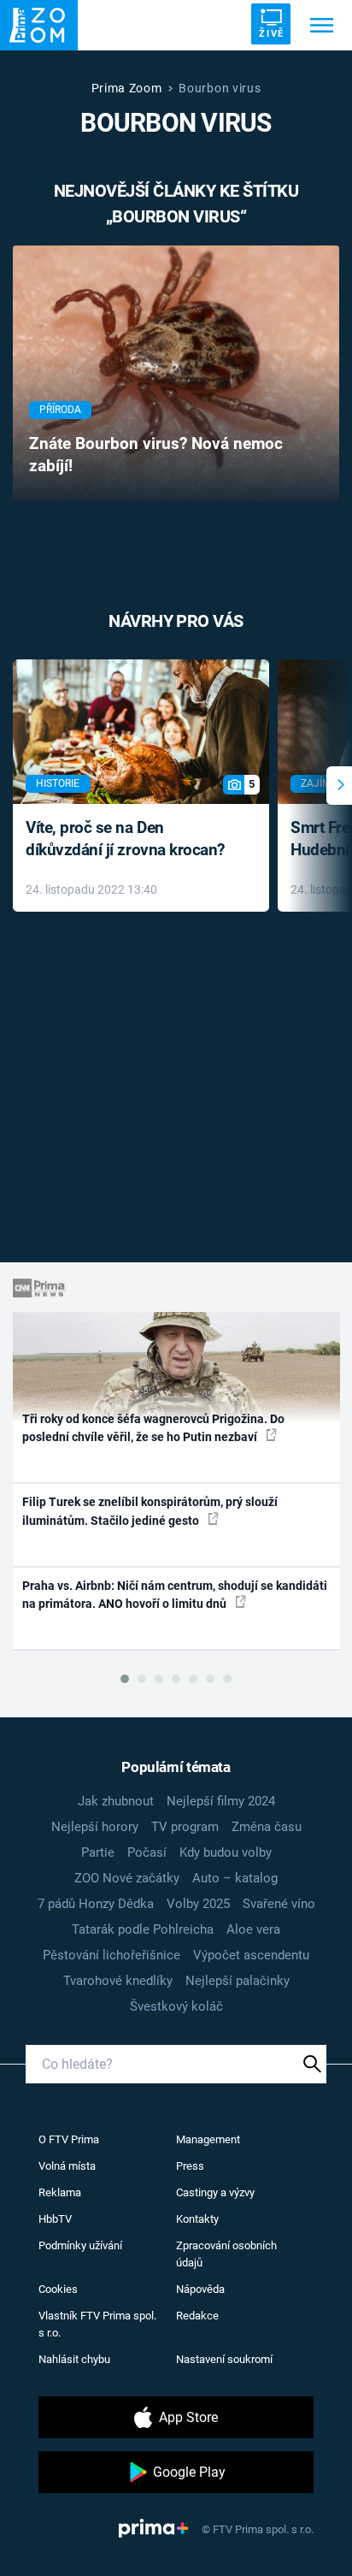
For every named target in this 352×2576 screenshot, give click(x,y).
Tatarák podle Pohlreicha (143, 1929)
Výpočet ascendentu (251, 1955)
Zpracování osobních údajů (226, 2254)
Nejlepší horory (95, 1827)
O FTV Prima (69, 2139)
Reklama (60, 2192)
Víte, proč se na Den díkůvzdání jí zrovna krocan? (125, 839)
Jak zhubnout (116, 1801)
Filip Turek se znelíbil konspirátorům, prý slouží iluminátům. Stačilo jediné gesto (150, 1511)
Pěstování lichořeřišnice (111, 1955)
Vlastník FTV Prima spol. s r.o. (97, 2324)
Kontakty (197, 2219)
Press (190, 2166)
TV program (185, 1827)
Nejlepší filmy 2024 (221, 1801)
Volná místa (67, 2166)
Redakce (197, 2316)
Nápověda (200, 2289)
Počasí (147, 1852)
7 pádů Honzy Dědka (96, 1904)
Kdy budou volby (226, 1852)
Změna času (267, 1827)
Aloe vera (253, 1929)
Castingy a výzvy (215, 2192)
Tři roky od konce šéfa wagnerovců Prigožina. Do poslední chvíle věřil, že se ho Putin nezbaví (153, 1428)
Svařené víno (279, 1904)
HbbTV (55, 2219)
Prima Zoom (127, 88)
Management (208, 2139)
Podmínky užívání (80, 2245)
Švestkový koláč (176, 2006)
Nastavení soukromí (224, 2359)
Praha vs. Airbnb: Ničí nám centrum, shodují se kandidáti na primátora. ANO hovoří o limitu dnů (175, 1595)
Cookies (58, 2289)
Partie (98, 1852)
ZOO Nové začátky (127, 1878)
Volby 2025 (198, 1904)
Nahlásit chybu (74, 2359)
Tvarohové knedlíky (118, 1981)
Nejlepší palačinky (238, 1981)
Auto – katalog (235, 1878)
